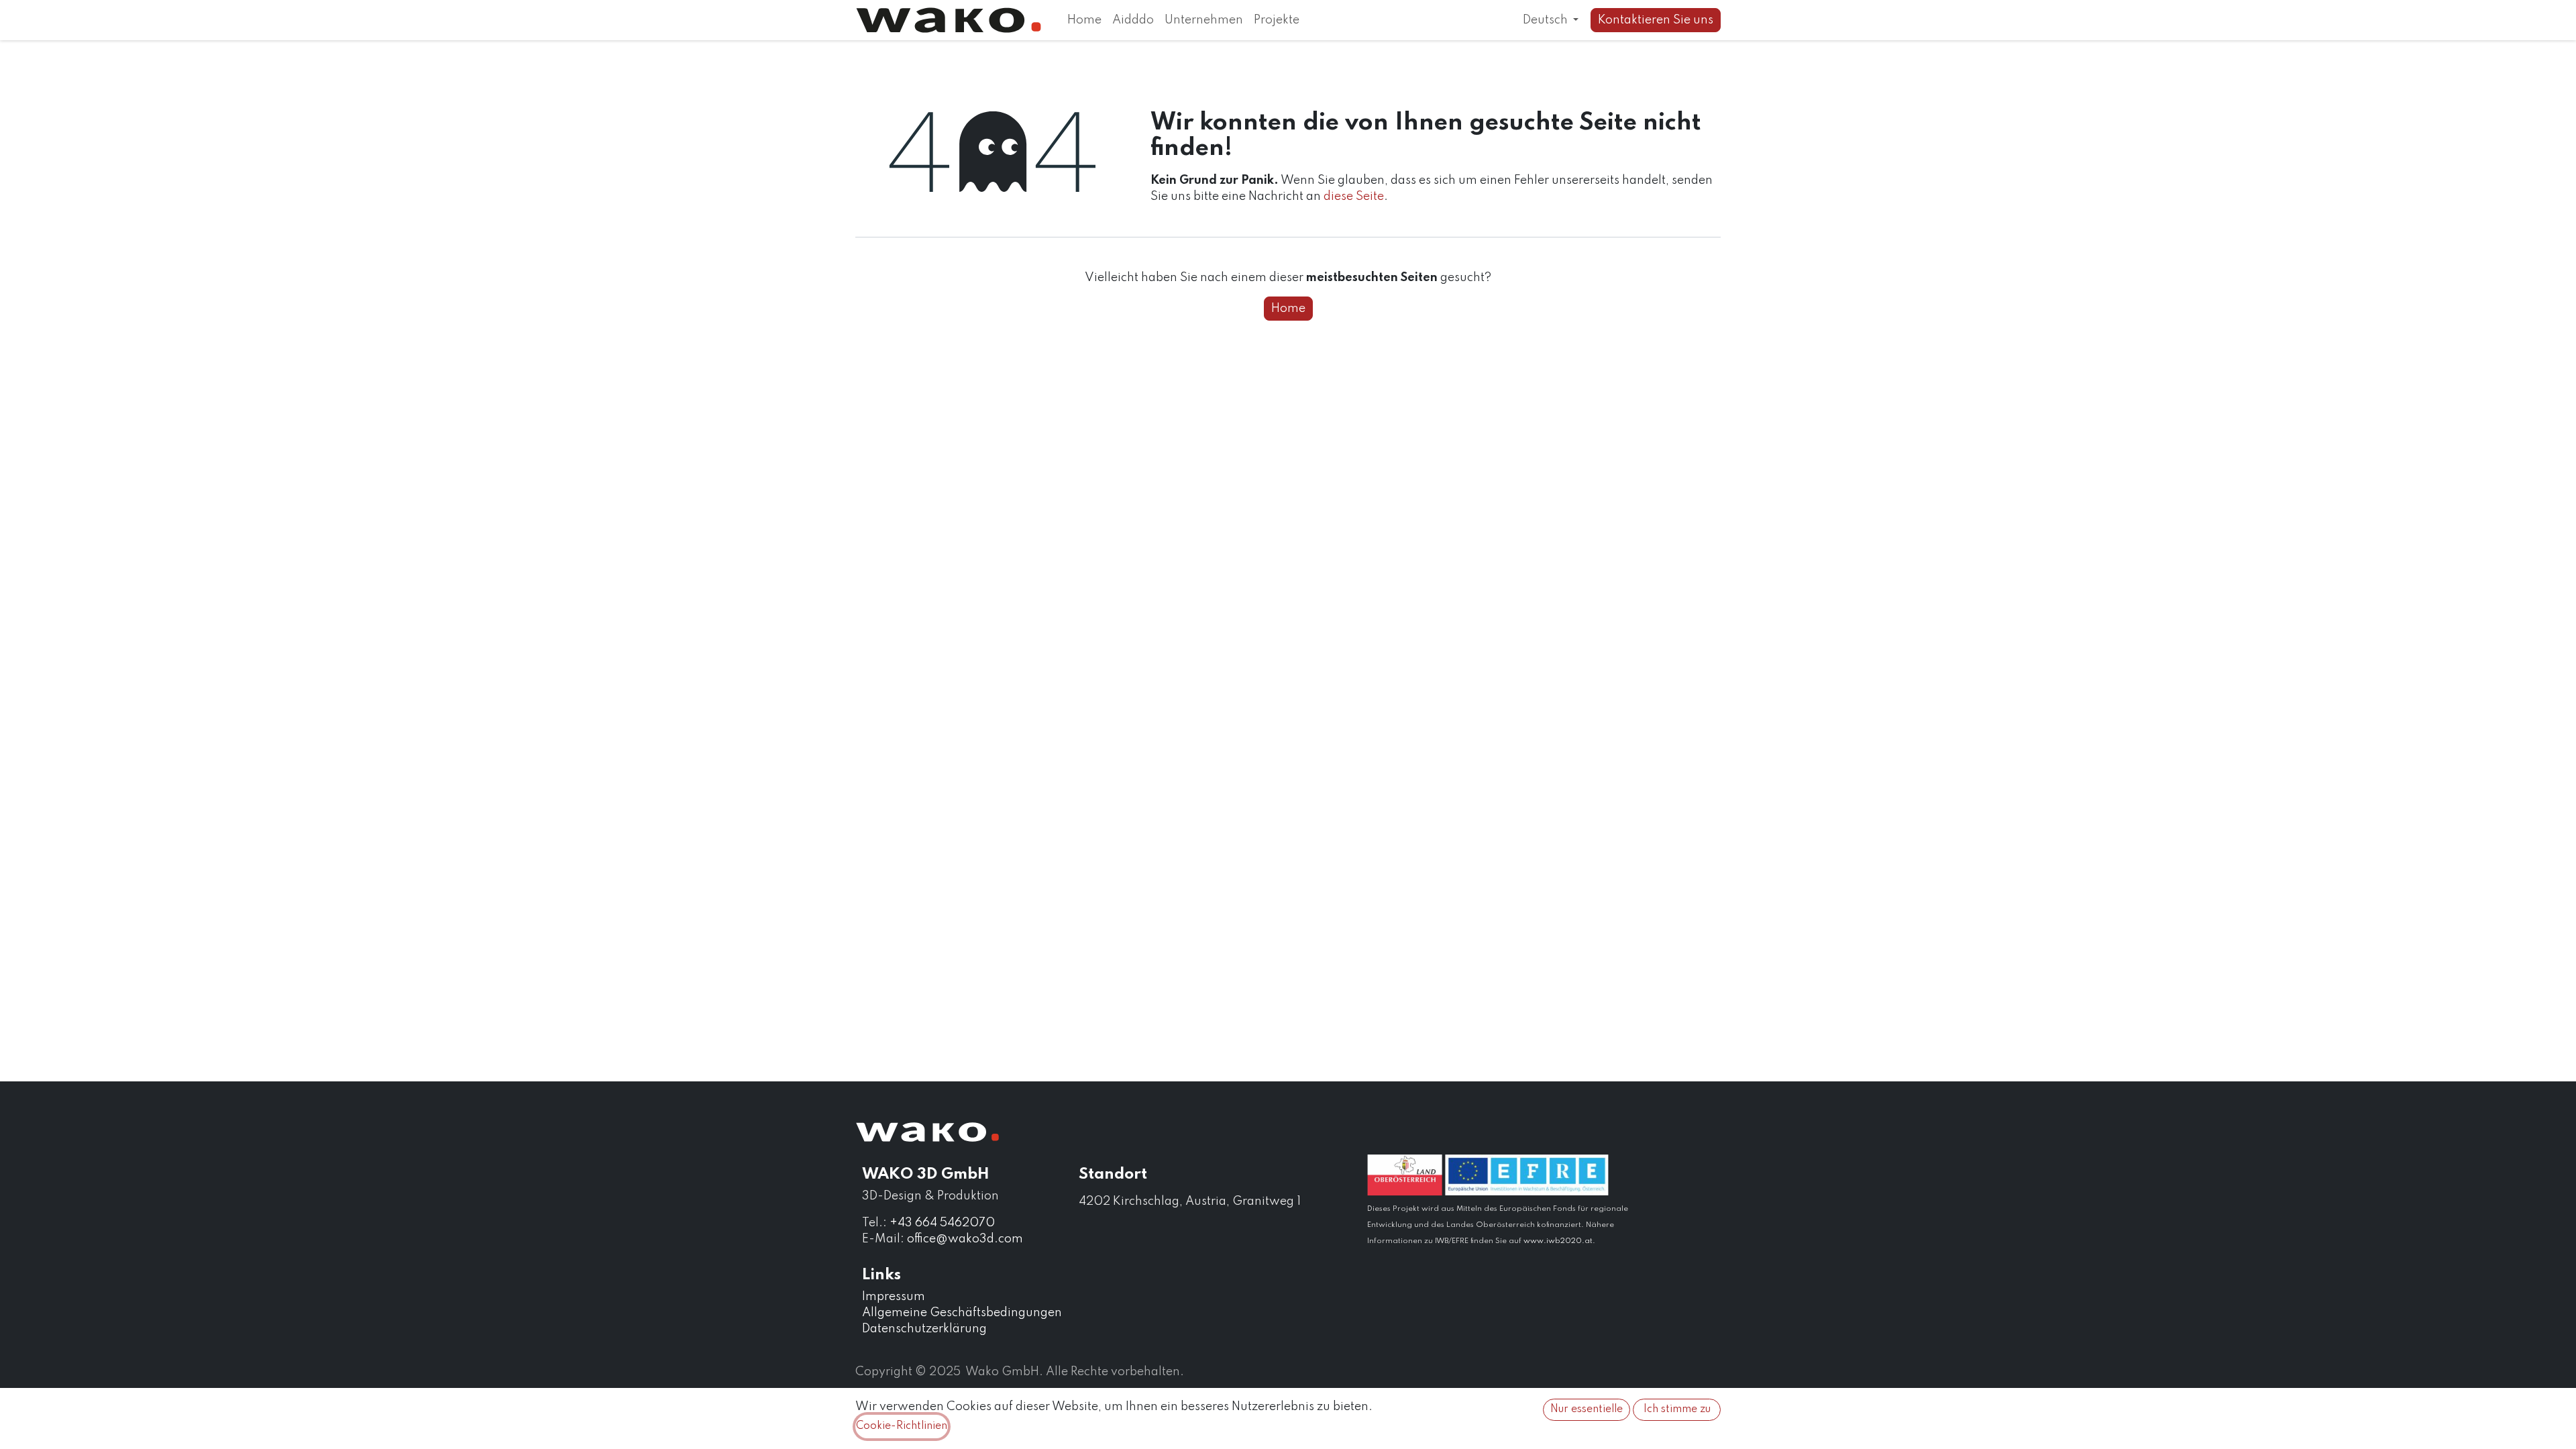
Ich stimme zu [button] (1677, 1409)
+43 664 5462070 (942, 1223)
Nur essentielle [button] (1587, 1409)
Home (1288, 309)
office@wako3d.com (965, 1239)
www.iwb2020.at (1558, 1241)
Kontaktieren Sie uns (1656, 20)
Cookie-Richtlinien (902, 1426)
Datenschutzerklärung (924, 1329)
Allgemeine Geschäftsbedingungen (962, 1313)
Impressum (894, 1297)
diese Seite (1354, 197)
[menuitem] (1084, 20)
